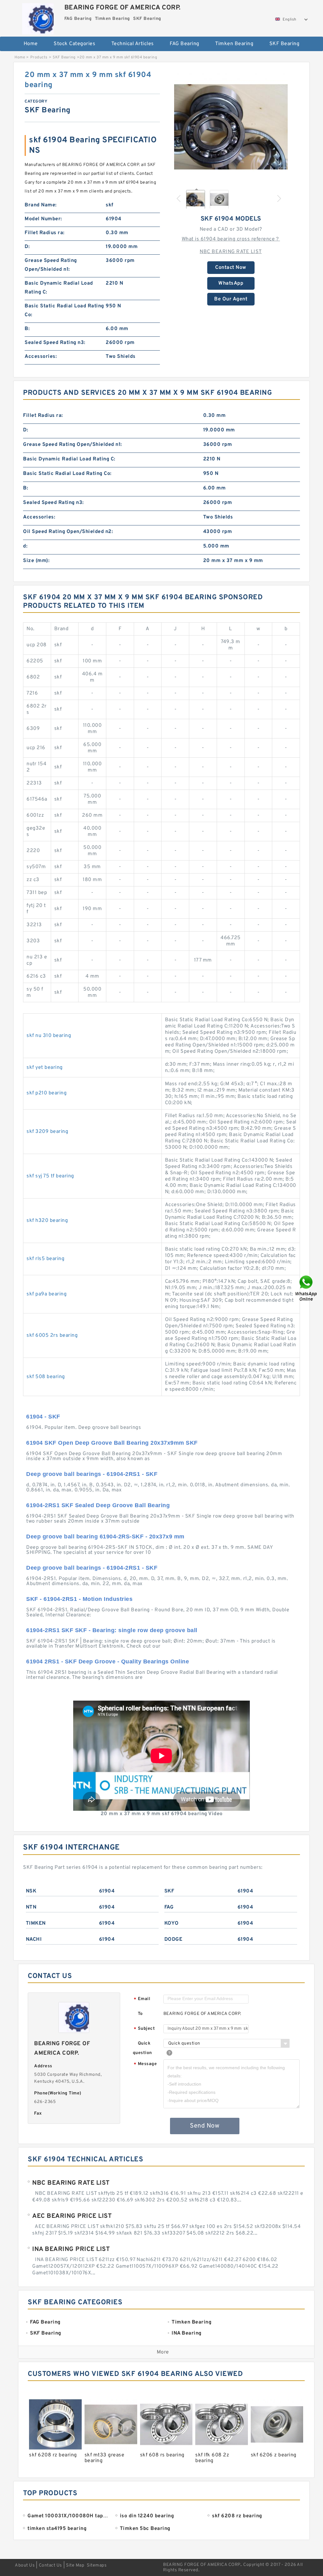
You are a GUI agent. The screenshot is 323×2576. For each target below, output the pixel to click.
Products (39, 57)
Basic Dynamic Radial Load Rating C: (59, 288)
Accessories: (41, 357)
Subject (144, 2029)
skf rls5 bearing (45, 1259)
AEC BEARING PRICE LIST (72, 2216)
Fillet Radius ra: (45, 233)
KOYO (172, 1923)
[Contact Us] (307, 1288)
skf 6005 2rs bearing (52, 1335)
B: (27, 329)
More (163, 2352)
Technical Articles (133, 44)
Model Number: (43, 219)
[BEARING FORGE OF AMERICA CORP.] (38, 17)
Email (142, 1999)
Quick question (142, 2048)
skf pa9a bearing (47, 1294)
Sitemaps (97, 2565)
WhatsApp (231, 283)
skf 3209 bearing (47, 1132)
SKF (169, 1891)
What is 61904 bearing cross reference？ (231, 239)
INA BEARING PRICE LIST (71, 2249)
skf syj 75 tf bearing (50, 1176)
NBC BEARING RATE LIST (231, 252)
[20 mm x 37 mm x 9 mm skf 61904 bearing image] (231, 127)
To (140, 2014)
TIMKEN (36, 1923)
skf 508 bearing (46, 1377)
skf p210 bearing (47, 1093)
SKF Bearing (285, 44)
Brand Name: (41, 205)
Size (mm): (36, 561)
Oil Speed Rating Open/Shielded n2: (68, 532)
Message (145, 2064)
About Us (25, 2565)
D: (27, 247)
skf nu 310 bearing (49, 1036)
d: (25, 546)
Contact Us (50, 2565)
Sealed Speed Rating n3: (55, 343)
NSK (31, 1891)
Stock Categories (74, 44)
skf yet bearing (45, 1068)
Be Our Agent (231, 299)
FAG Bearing (185, 44)
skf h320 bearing (47, 1221)
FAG (169, 1907)
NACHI (34, 1939)
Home (31, 44)
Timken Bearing (234, 44)
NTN (31, 1907)
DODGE (173, 1939)
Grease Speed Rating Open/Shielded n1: (51, 265)
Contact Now (231, 268)
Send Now (205, 2126)
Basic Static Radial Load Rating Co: (64, 311)
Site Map (75, 2565)
